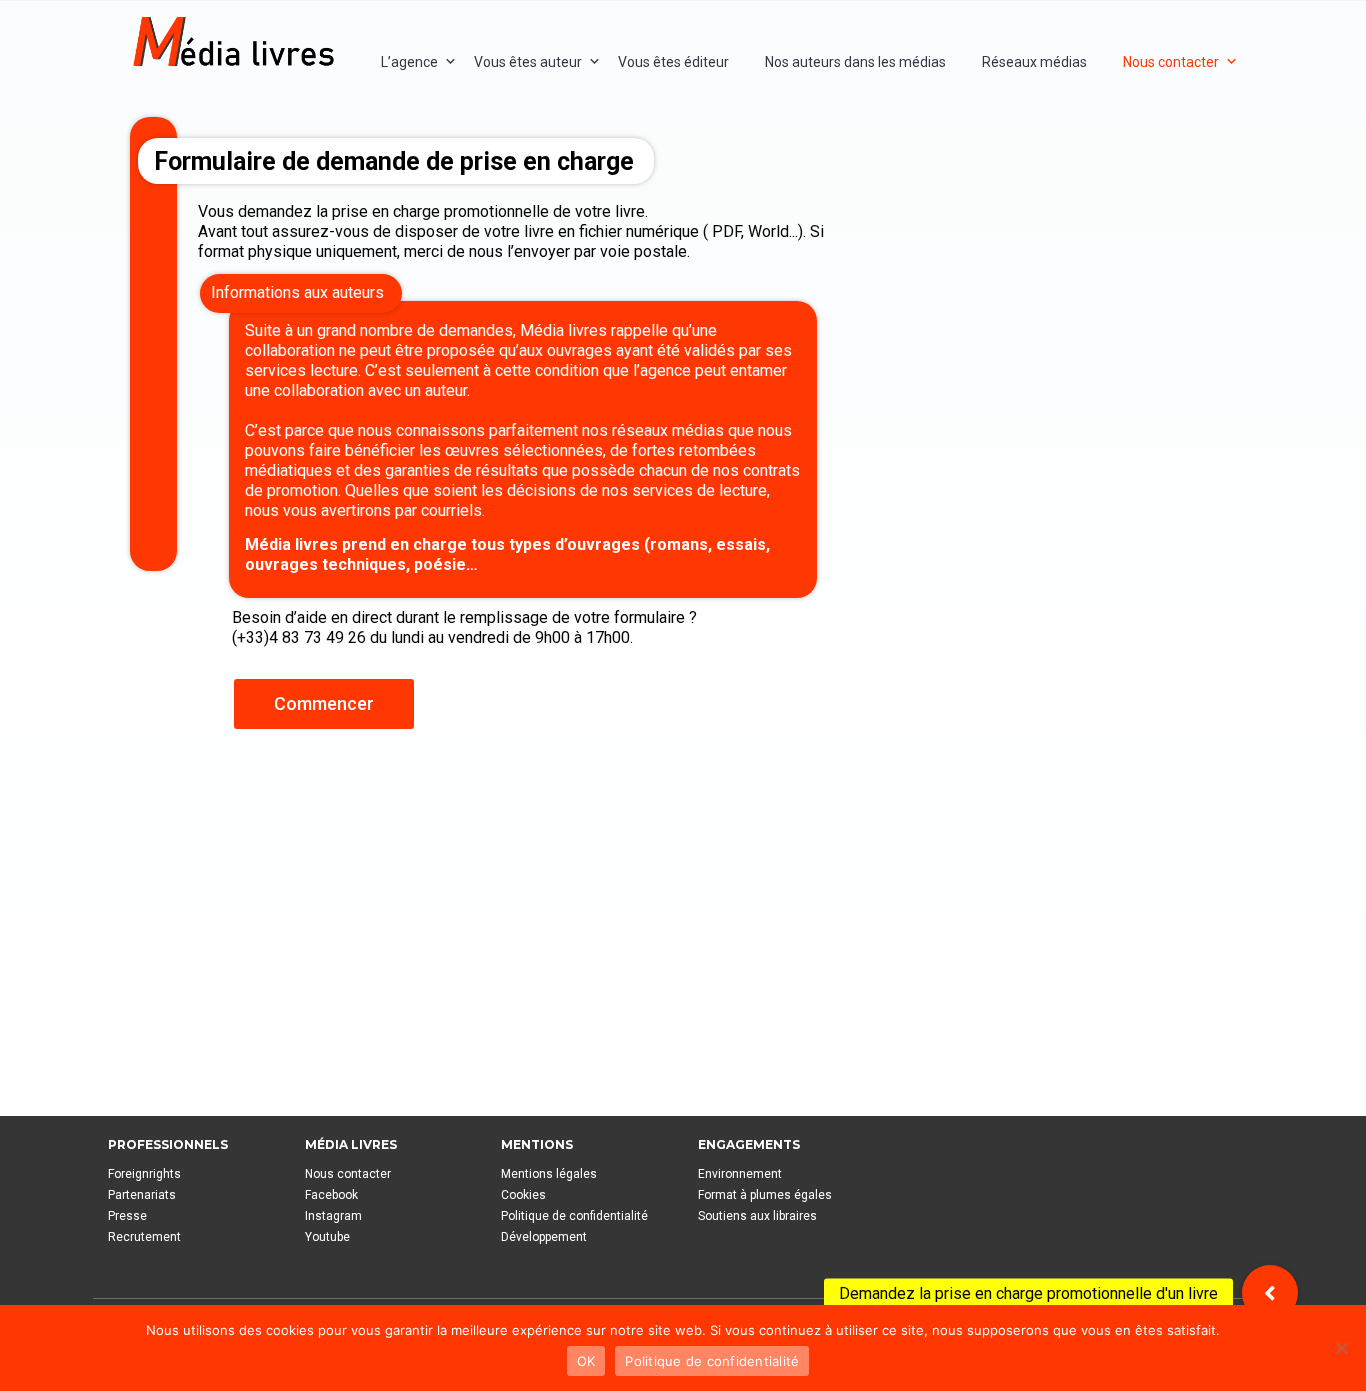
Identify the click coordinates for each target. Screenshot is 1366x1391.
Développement (544, 1237)
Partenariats (142, 1195)
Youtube (327, 1237)
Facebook (331, 1195)
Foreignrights (144, 1174)
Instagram (333, 1216)
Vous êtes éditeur (673, 62)
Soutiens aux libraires (757, 1216)
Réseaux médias (1034, 62)
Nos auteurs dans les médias (855, 62)
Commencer (324, 703)
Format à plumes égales (765, 1195)
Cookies (523, 1195)
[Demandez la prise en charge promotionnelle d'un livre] (1270, 1293)
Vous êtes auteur (528, 62)
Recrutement (144, 1237)
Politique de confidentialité (574, 1216)
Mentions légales (549, 1174)
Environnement (740, 1174)
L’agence (409, 62)
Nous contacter (1171, 62)
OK (586, 1361)
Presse (127, 1216)
